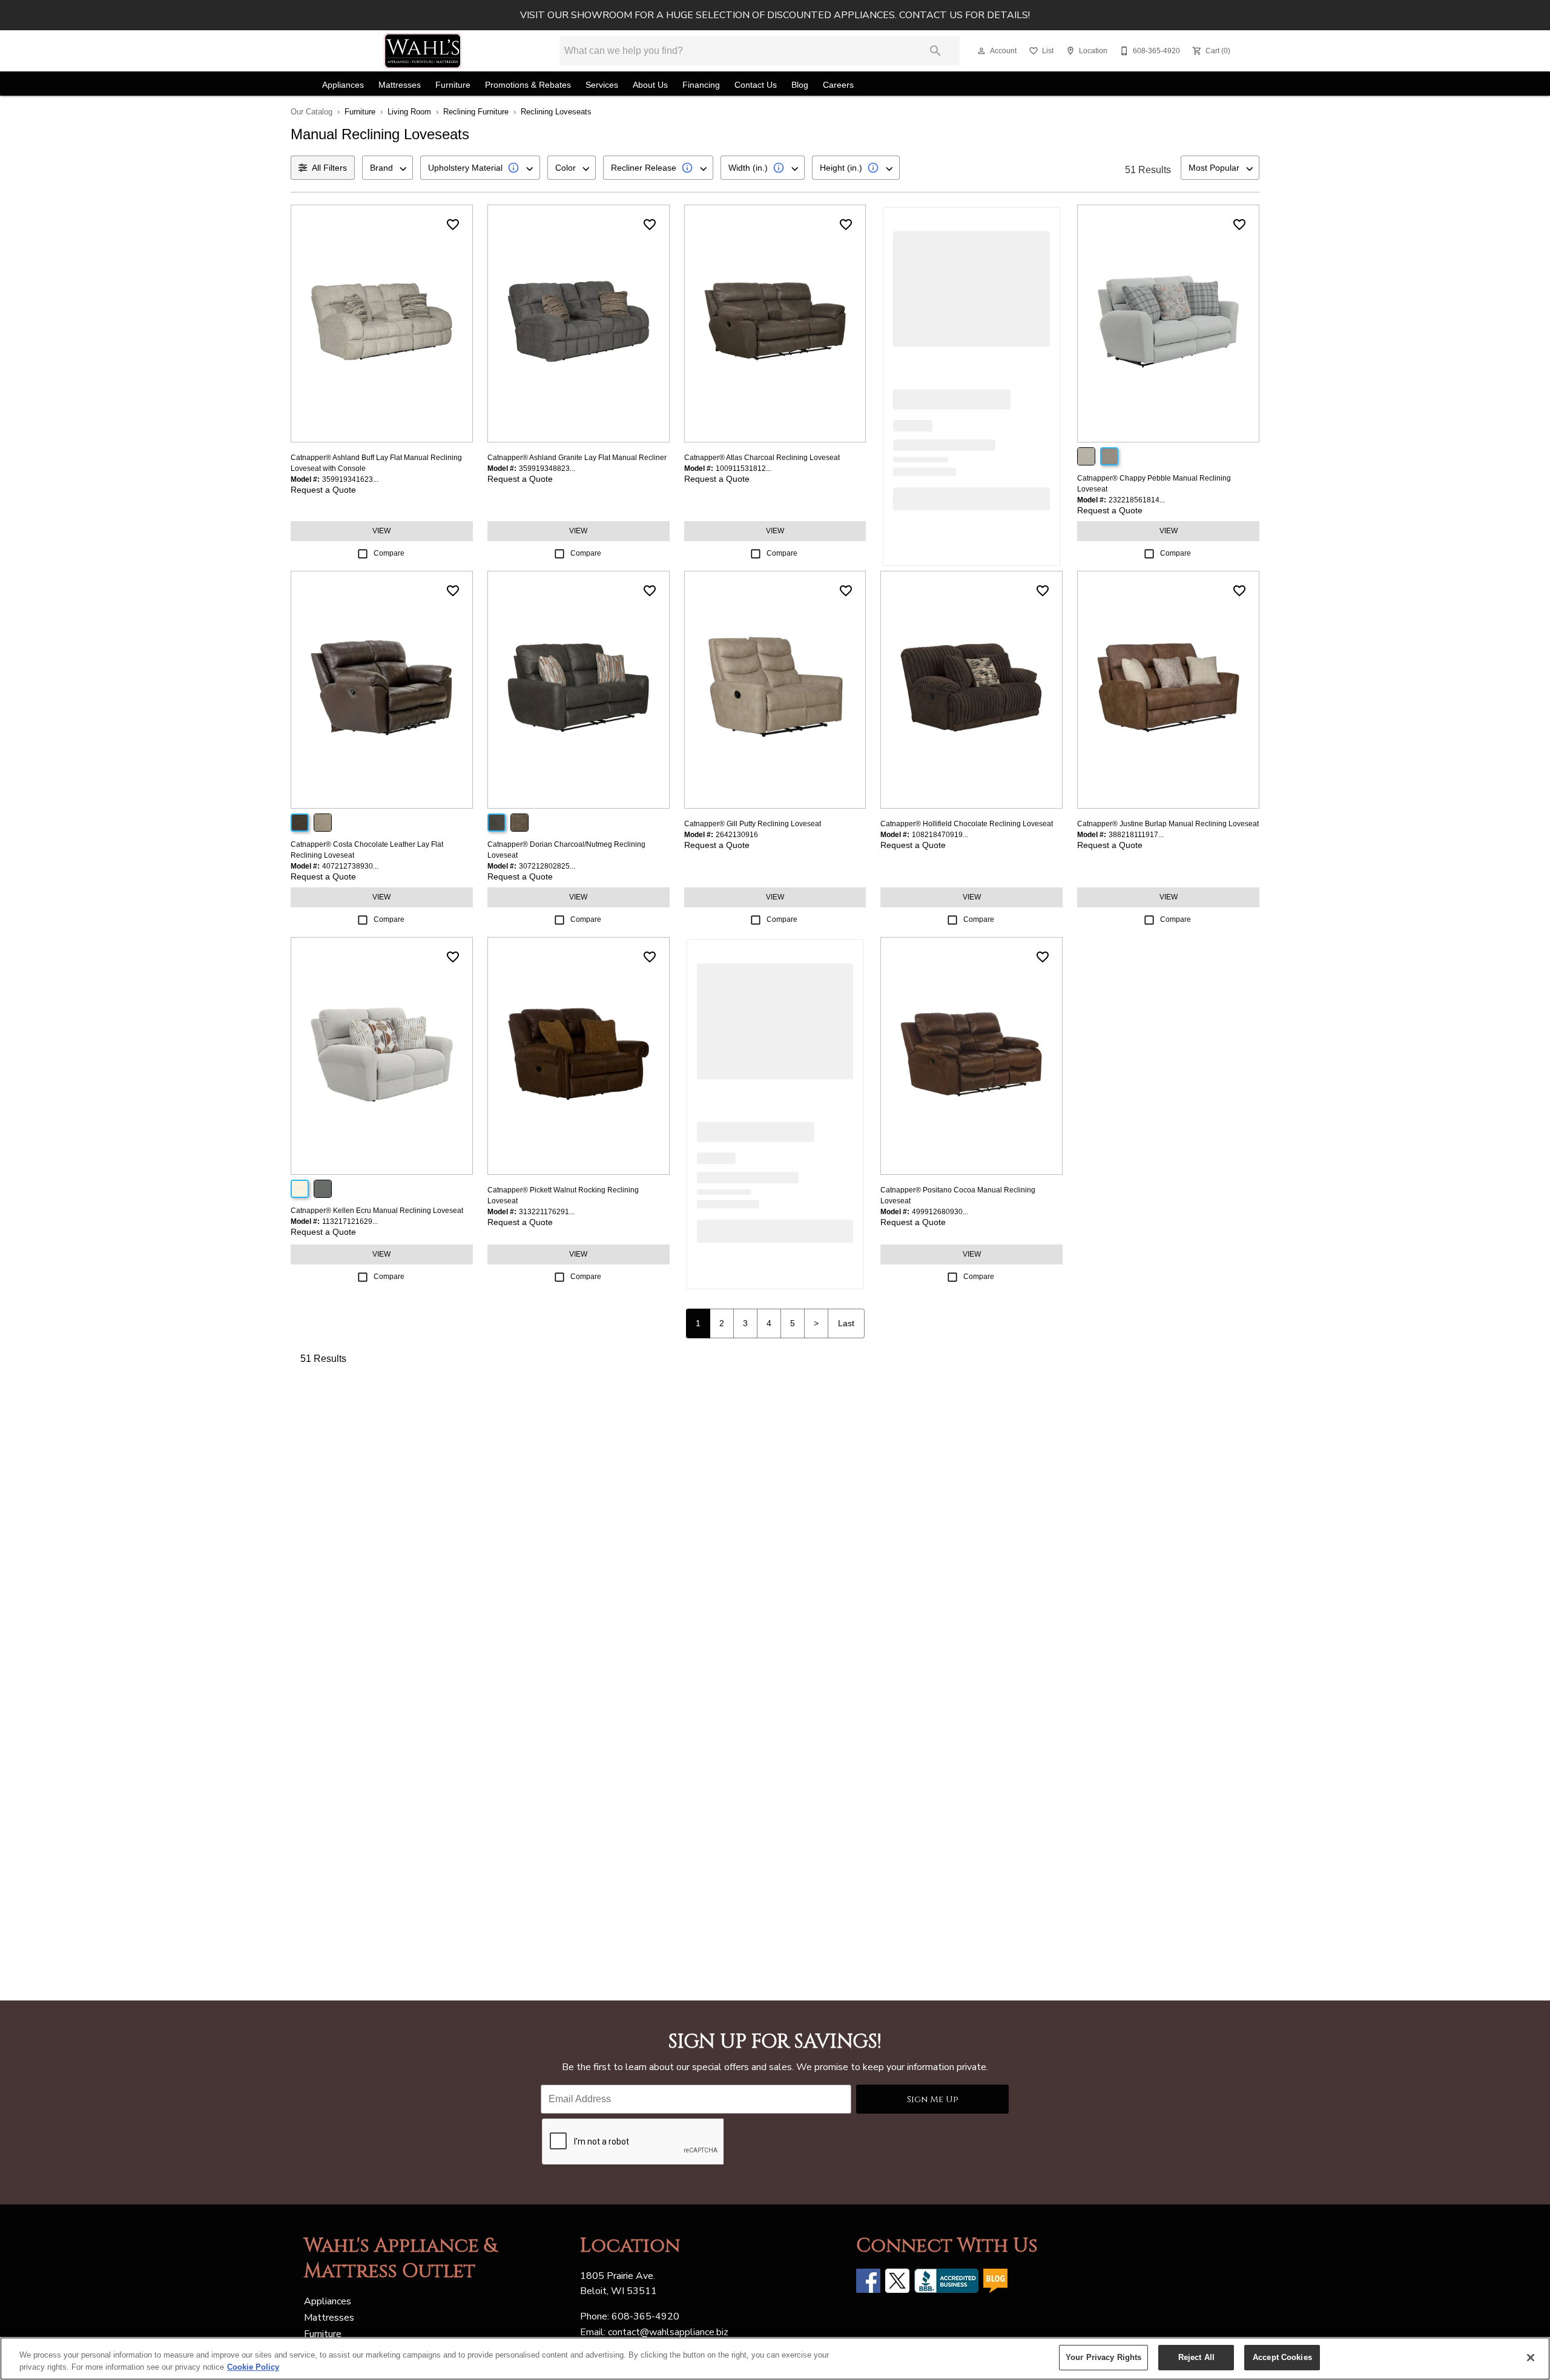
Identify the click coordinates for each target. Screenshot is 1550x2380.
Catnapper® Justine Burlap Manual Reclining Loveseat (1168, 824)
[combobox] (387, 168)
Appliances (343, 85)
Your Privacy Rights (1103, 2357)
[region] (775, 2359)
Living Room (409, 112)
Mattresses (400, 85)
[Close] (1531, 2358)
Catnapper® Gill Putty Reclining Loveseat (753, 824)
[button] (981, 51)
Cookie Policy (253, 2367)
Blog (800, 85)
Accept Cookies (1282, 2357)
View (381, 531)
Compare (389, 553)
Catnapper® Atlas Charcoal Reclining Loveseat (762, 458)
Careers (838, 85)
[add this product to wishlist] (453, 225)
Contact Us (756, 85)
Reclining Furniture (476, 112)
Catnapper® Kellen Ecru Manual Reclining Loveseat (377, 1211)
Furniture (453, 85)
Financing (701, 85)
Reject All (1196, 2357)
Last (846, 1323)
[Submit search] (935, 51)
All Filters (329, 168)
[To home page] (423, 51)
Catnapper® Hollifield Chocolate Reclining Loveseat (967, 824)
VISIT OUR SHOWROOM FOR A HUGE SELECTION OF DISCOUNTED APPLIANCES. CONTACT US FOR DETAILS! (775, 15)
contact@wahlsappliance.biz (668, 2332)
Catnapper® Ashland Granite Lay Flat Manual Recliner (577, 458)
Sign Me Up (932, 2099)
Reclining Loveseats (556, 112)
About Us (650, 85)
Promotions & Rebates (528, 85)
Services (602, 85)
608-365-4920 (645, 2316)
